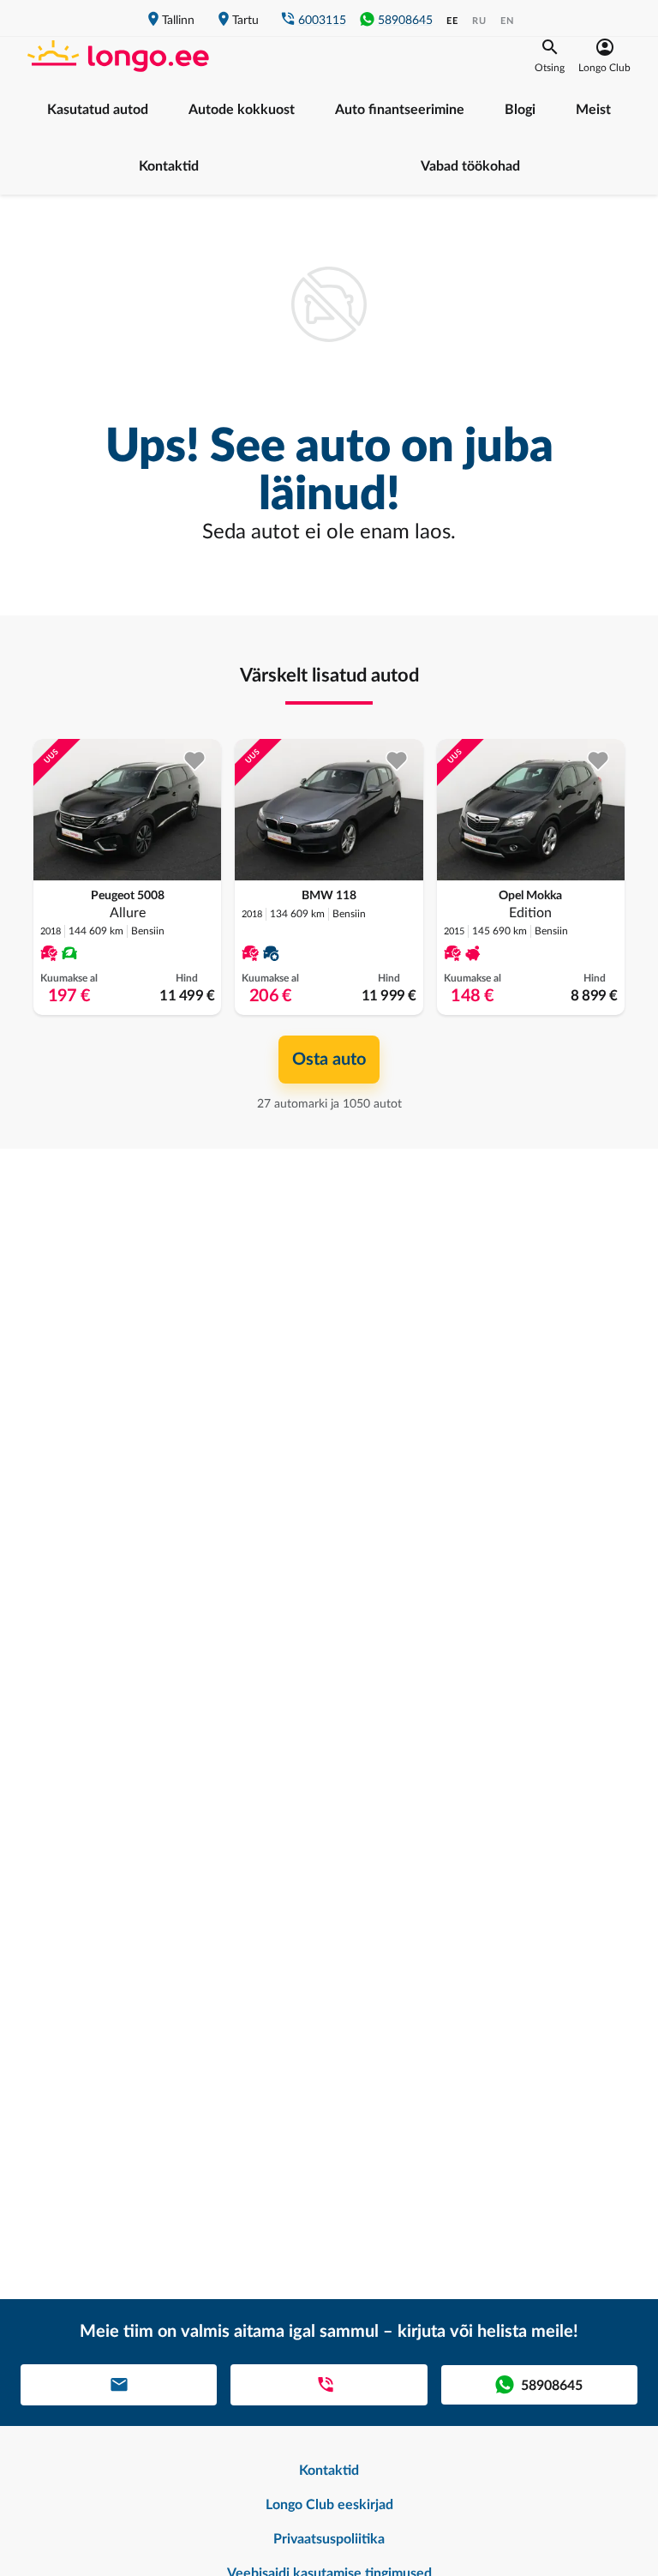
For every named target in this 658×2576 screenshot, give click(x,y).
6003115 (322, 21)
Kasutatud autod (98, 110)
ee (452, 21)
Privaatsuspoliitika (329, 2539)
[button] (550, 56)
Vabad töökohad (470, 166)
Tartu (245, 21)
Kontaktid (169, 166)
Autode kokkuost (242, 110)
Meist (593, 110)
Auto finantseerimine (400, 110)
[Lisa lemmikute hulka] (195, 761)
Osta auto (329, 1060)
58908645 (405, 21)
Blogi (520, 110)
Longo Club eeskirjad (329, 2505)
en (507, 21)
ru (479, 21)
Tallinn (178, 21)
